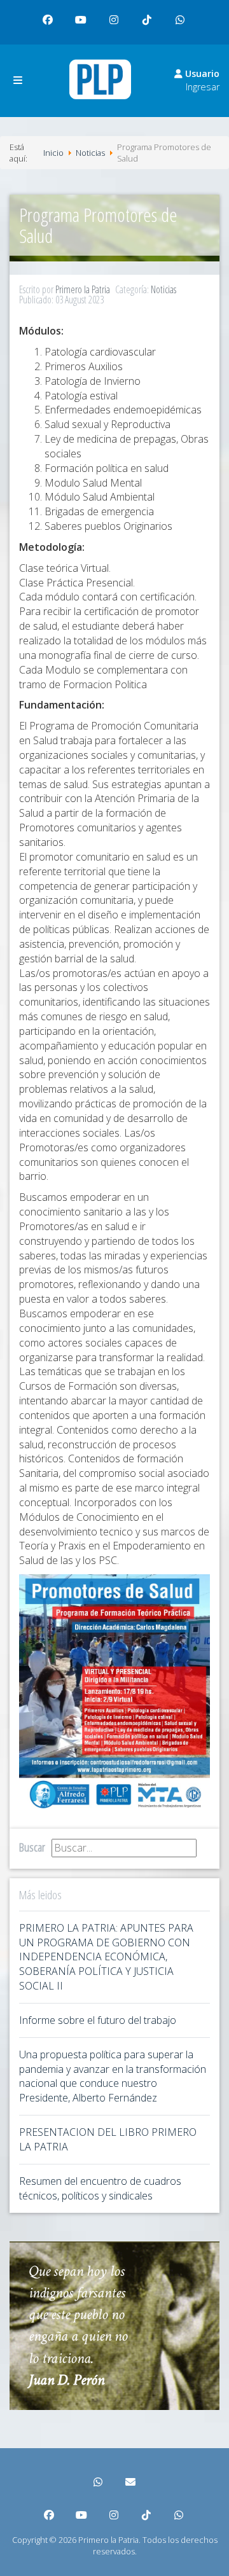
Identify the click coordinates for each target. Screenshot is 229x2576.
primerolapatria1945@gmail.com (131, 2483)
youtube (81, 20)
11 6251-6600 (99, 2483)
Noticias (163, 289)
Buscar (32, 1847)
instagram (114, 20)
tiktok (148, 20)
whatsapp (181, 20)
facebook (48, 20)
